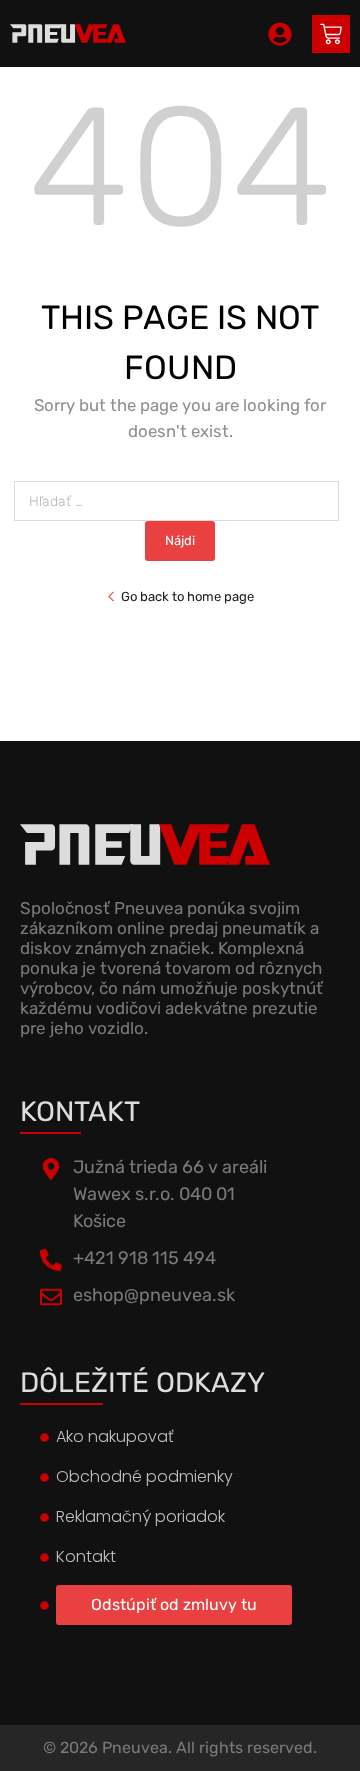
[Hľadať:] (180, 501)
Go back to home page (187, 596)
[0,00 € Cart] (331, 34)
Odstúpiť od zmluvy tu (174, 1604)
